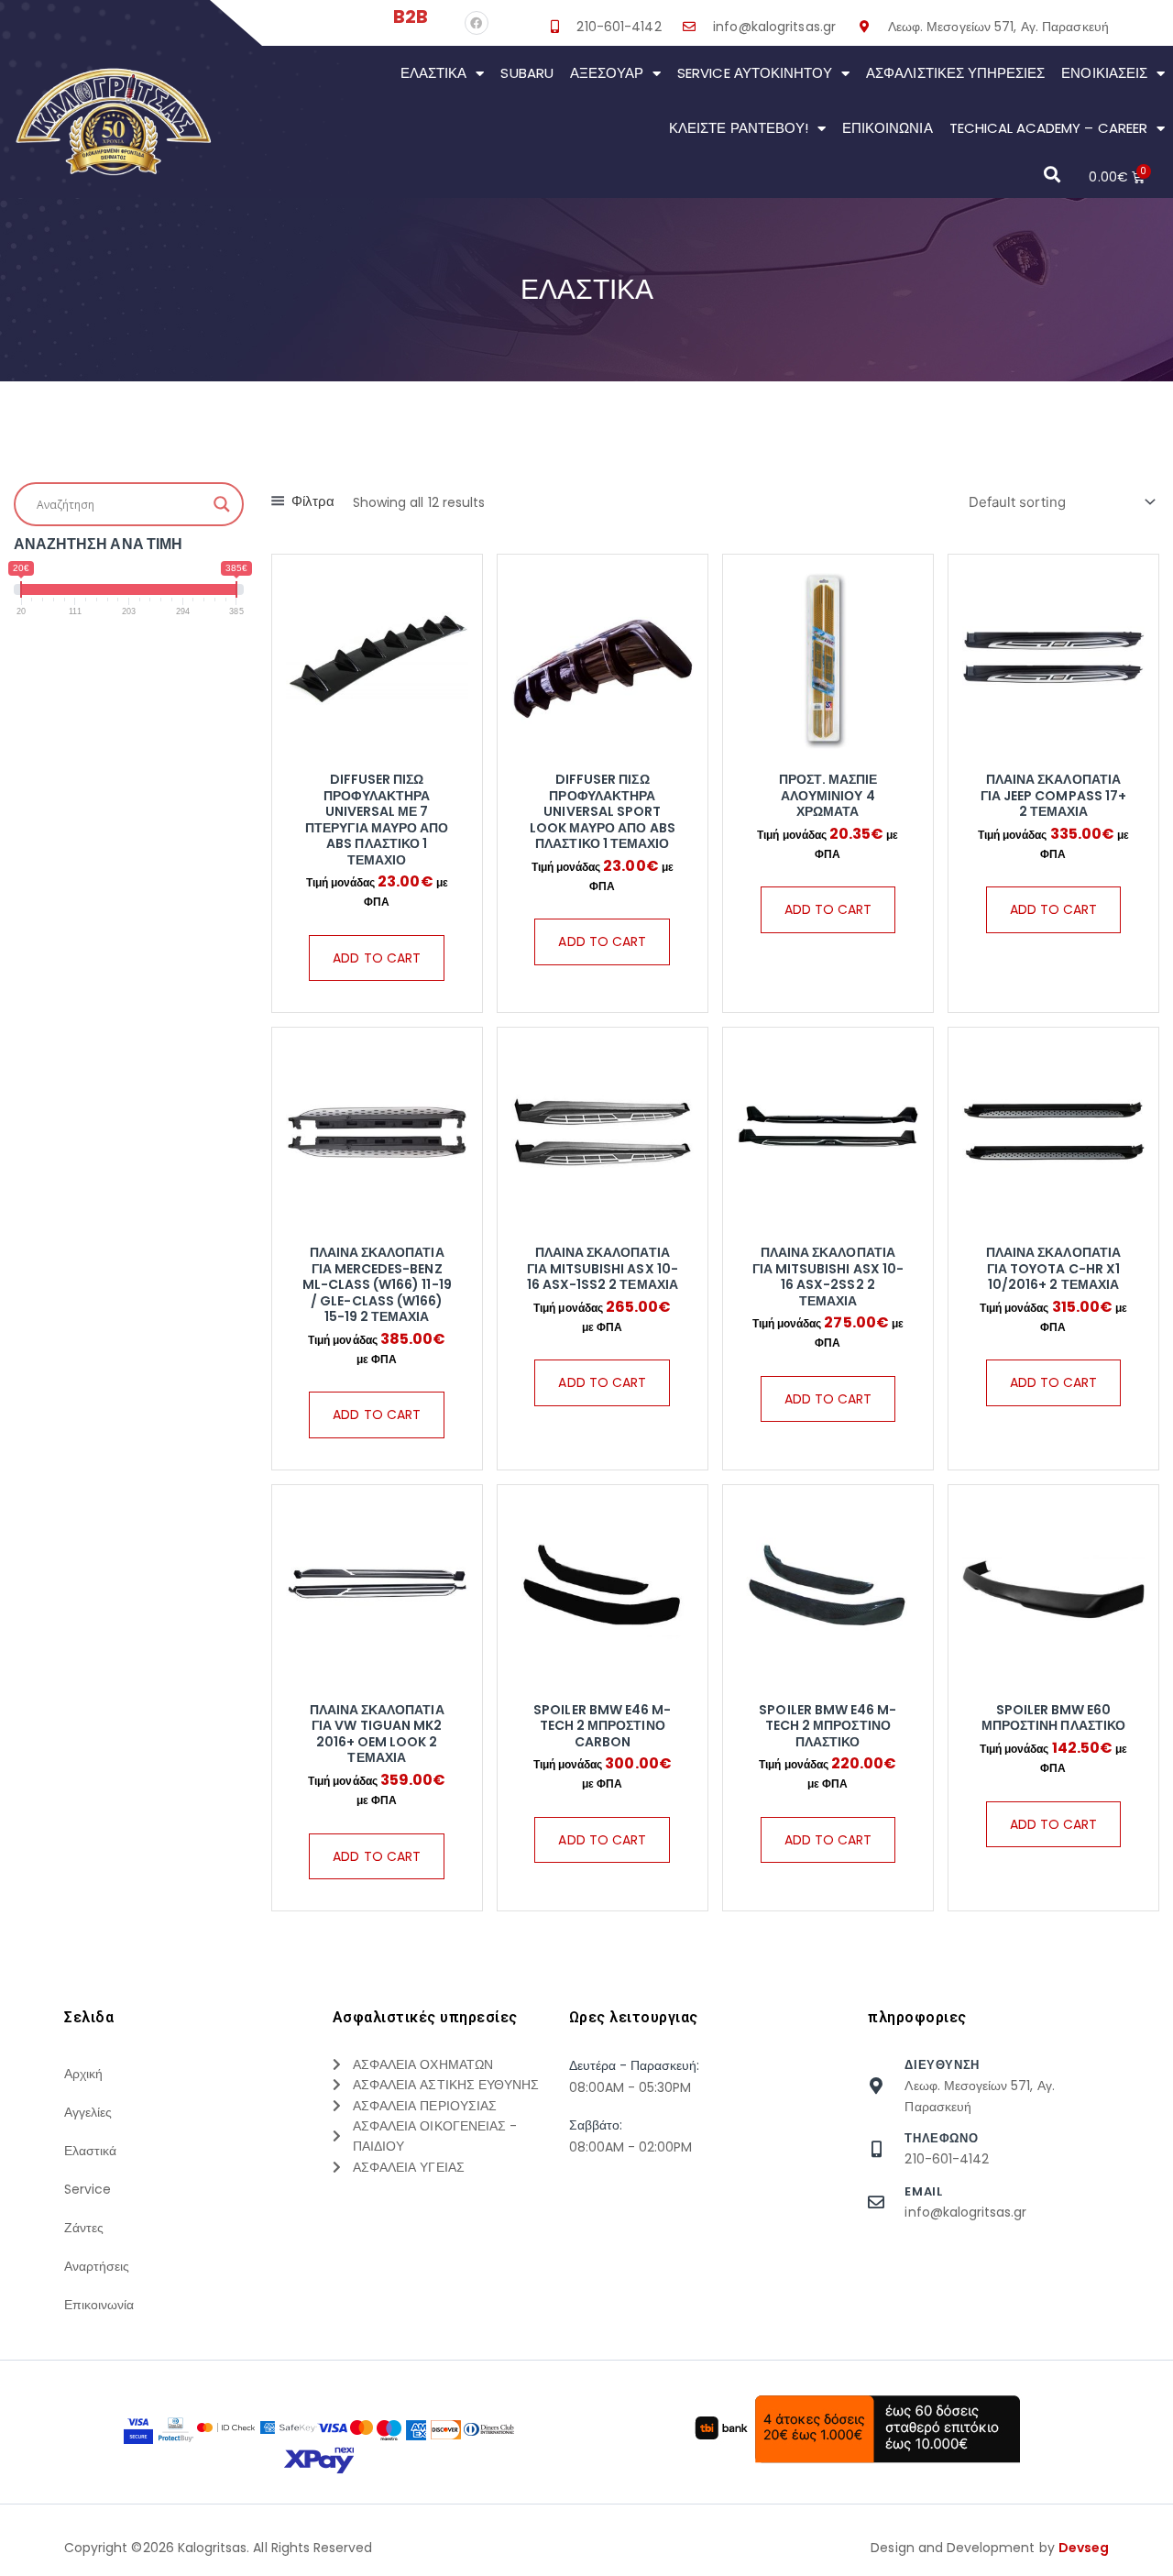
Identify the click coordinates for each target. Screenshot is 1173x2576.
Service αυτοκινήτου (755, 73)
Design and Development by (990, 2548)
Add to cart (377, 958)
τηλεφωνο (941, 2138)
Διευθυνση (942, 2065)
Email (923, 2191)
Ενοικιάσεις (1104, 73)
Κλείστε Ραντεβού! (739, 128)
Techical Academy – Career (1048, 128)
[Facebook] (477, 23)
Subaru (526, 73)
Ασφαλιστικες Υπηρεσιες (955, 73)
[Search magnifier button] (222, 504)
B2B (411, 17)
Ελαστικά (433, 73)
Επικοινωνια (888, 128)
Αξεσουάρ (607, 73)
